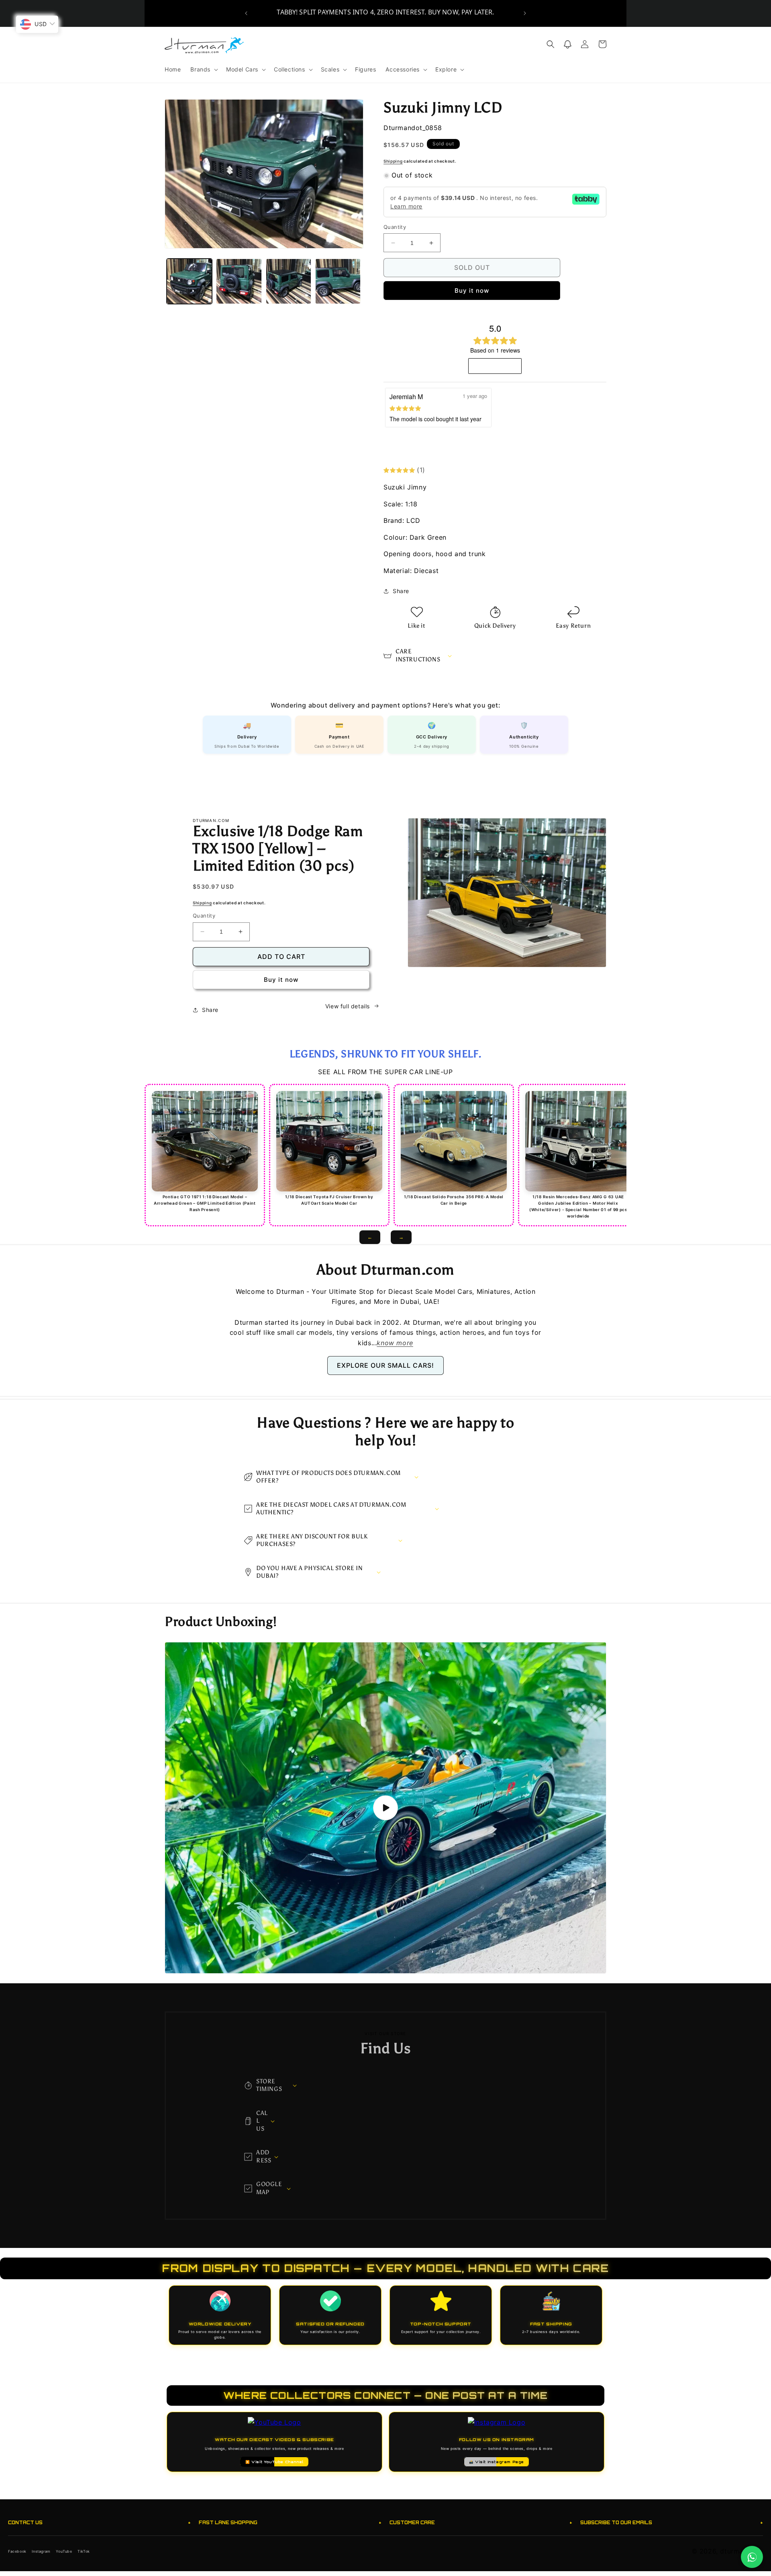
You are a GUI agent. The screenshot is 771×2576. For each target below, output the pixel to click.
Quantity (395, 227)
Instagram (41, 2551)
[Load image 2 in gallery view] (239, 281)
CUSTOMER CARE (481, 2522)
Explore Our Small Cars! (385, 1365)
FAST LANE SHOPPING (290, 2522)
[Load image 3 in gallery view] (289, 281)
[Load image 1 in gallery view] (189, 281)
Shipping (393, 161)
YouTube (64, 2551)
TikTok (84, 2551)
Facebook (17, 2551)
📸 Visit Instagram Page (497, 2462)
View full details (348, 1006)
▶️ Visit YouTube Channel (274, 2462)
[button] (203, 69)
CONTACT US (99, 2522)
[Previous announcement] (246, 13)
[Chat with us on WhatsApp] (752, 2557)
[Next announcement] (525, 13)
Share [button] (401, 591)
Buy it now (472, 291)
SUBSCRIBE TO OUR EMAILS (672, 2522)
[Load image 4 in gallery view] (338, 281)
